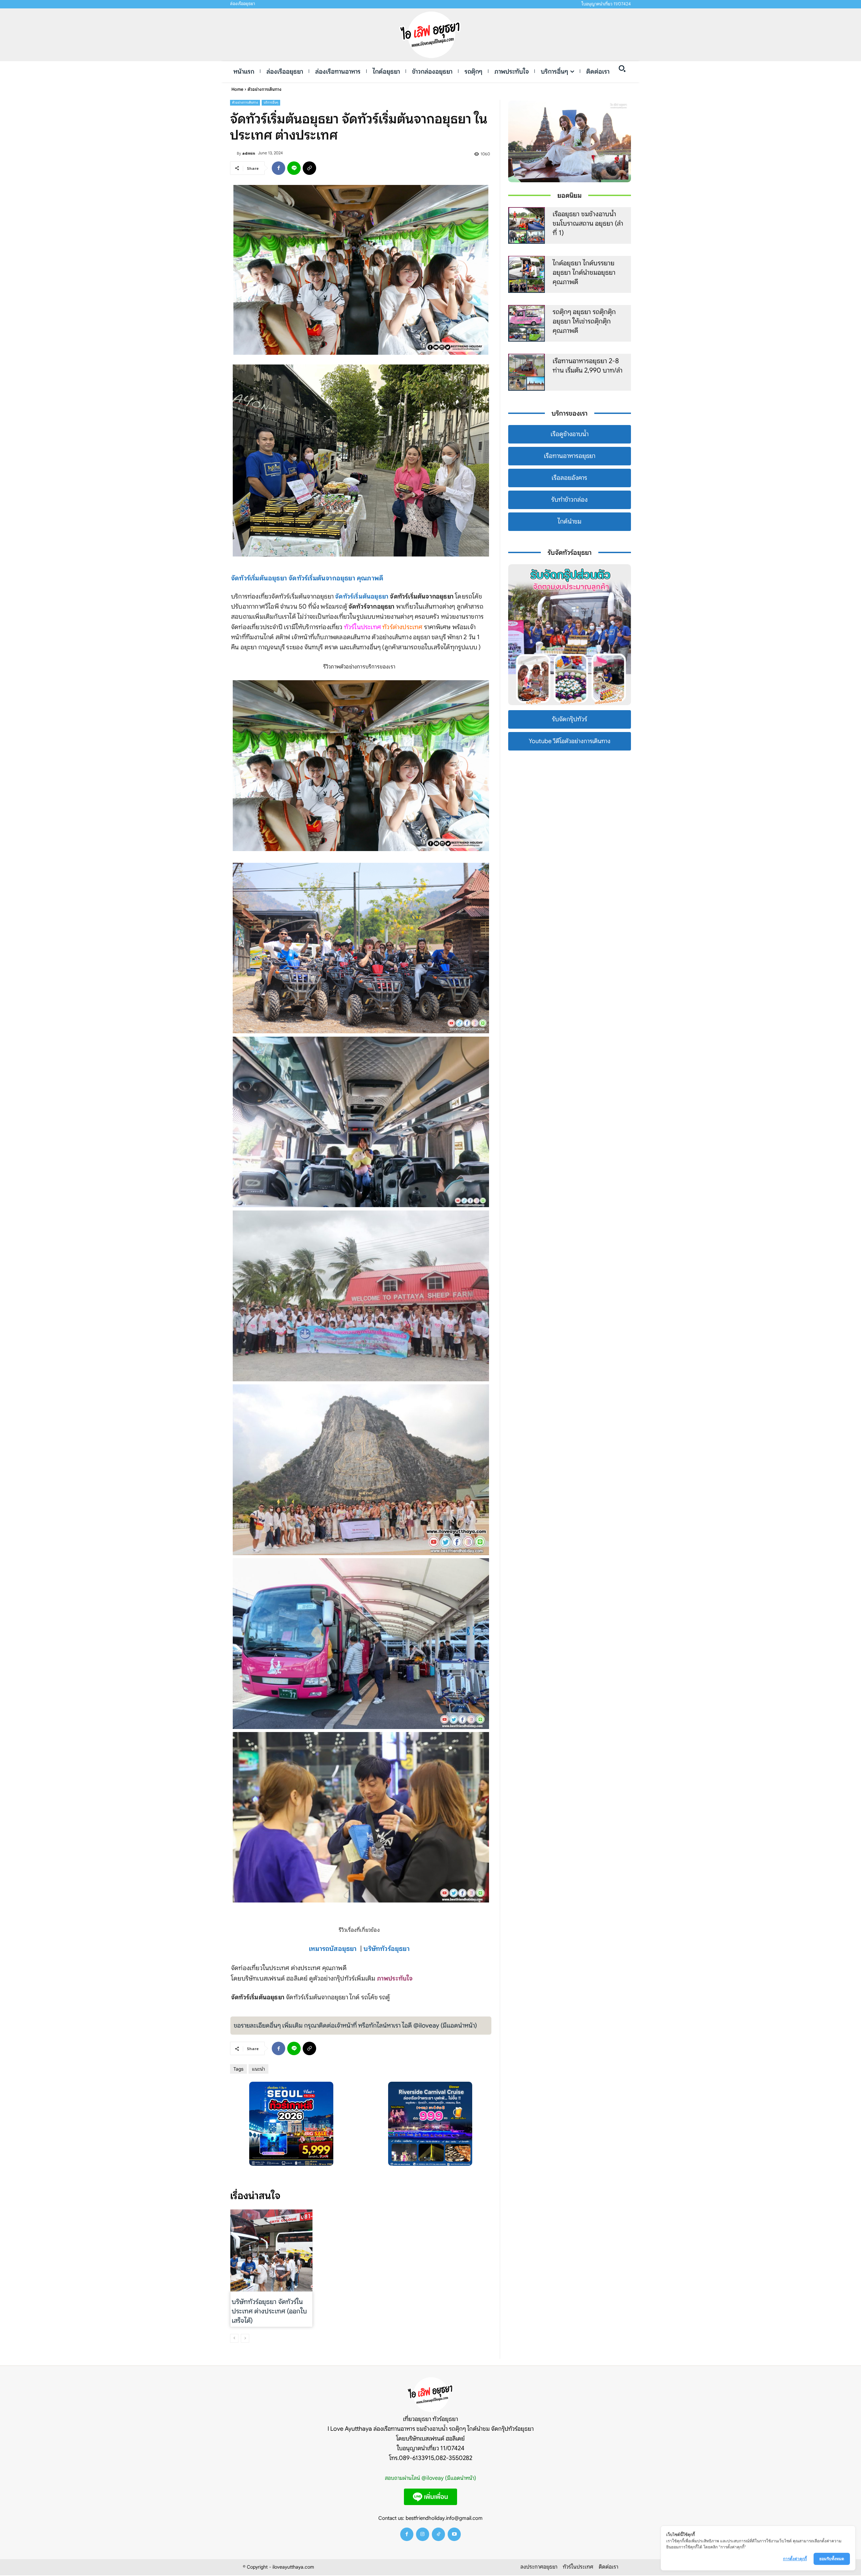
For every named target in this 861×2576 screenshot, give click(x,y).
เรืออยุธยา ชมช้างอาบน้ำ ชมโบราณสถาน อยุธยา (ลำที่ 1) (588, 223)
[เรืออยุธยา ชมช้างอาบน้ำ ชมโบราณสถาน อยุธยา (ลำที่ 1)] (527, 226)
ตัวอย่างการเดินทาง (265, 89)
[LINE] (294, 168)
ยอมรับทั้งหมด (832, 2559)
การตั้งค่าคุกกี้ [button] (795, 2559)
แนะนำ (258, 2069)
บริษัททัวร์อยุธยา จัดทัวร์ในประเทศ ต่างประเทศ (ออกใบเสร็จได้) (269, 2311)
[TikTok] (438, 2534)
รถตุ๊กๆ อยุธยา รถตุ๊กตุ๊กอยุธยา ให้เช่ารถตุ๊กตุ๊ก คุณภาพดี (584, 321)
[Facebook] (278, 168)
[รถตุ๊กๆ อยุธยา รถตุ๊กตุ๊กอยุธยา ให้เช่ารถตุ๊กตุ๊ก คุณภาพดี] (527, 323)
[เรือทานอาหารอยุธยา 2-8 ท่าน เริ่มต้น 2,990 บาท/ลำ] (527, 372)
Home (237, 89)
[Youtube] (454, 2534)
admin (249, 153)
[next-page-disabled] (245, 2338)
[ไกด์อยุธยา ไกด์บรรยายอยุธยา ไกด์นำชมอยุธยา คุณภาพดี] (527, 274)
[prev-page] (234, 2338)
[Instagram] (423, 2534)
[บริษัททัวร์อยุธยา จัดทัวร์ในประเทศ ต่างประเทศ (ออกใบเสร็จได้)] (271, 2251)
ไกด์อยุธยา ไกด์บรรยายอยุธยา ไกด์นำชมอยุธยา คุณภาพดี (584, 273)
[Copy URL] (309, 168)
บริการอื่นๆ (271, 102)
